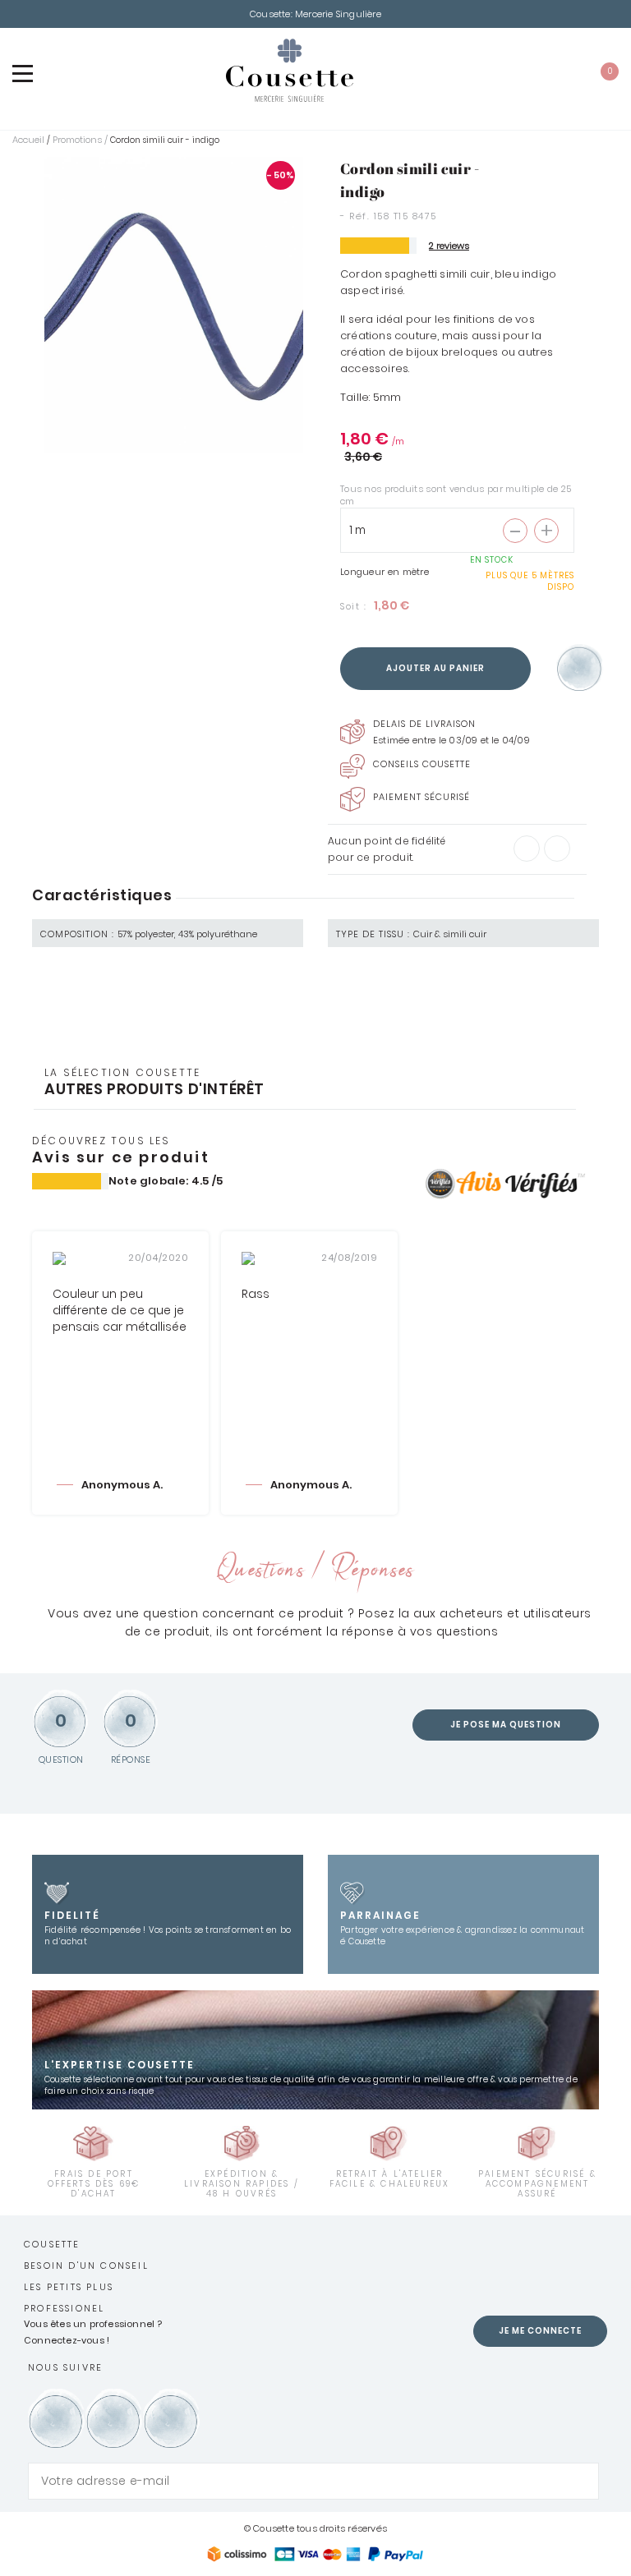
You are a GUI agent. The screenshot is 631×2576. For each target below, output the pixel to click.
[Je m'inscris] (583, 2481)
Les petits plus (69, 2287)
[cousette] (289, 70)
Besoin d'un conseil (86, 2265)
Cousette (52, 2244)
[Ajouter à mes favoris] (580, 669)
